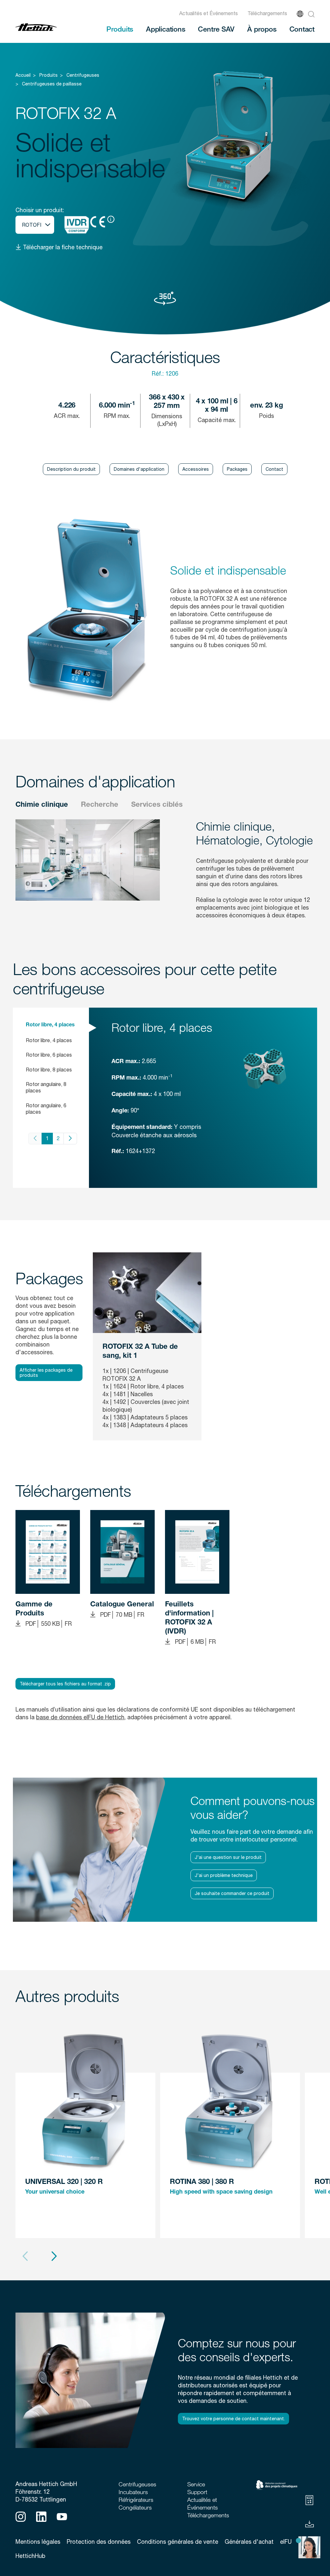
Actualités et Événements (209, 13)
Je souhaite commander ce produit (232, 1893)
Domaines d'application (139, 469)
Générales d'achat (249, 2542)
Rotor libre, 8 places (49, 1070)
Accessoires (196, 469)
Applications (165, 29)
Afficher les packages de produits (46, 1373)
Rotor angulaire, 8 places (46, 1087)
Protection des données (99, 2542)
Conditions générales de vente (178, 2542)
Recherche (100, 805)
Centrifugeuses (83, 75)
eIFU (286, 2542)
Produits (120, 29)
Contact (302, 29)
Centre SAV (216, 29)
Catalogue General (122, 1605)
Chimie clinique (42, 805)
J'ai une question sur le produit (228, 1857)
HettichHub (30, 2556)
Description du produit (71, 469)
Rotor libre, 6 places (49, 1055)
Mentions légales (38, 2542)
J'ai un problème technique (224, 1875)
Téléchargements (267, 13)
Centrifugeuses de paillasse (52, 84)
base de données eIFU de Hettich (80, 1717)
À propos (262, 29)
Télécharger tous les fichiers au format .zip (65, 1684)
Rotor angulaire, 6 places (46, 1109)
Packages (237, 469)
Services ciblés (157, 805)
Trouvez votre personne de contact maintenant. (233, 2419)
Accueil (23, 75)
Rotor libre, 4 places (50, 1025)
